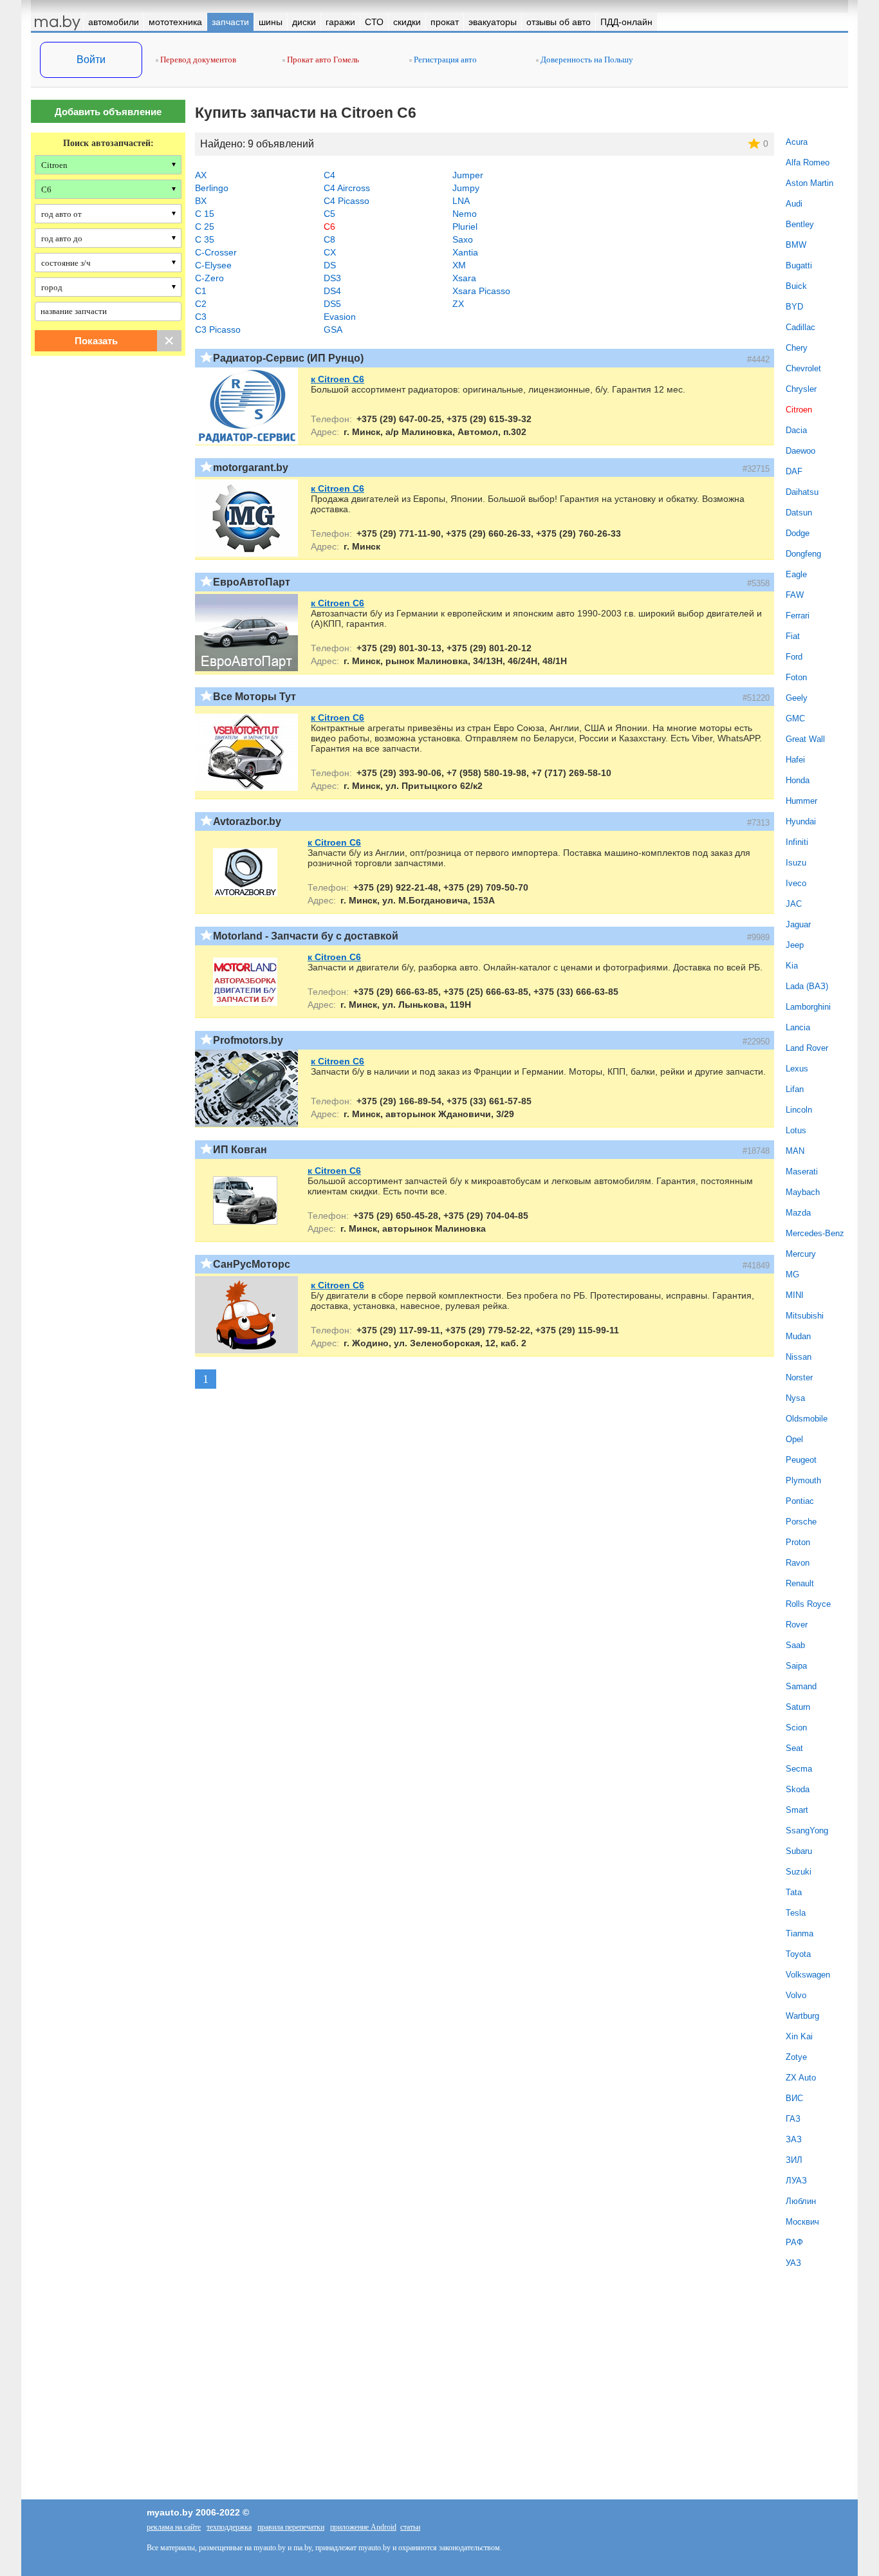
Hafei (795, 760)
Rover (797, 1625)
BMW (796, 245)
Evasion (340, 317)
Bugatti (799, 265)
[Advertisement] (108, 497)
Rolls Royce (808, 1604)
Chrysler (801, 389)
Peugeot (801, 1460)
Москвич (802, 2222)
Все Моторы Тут (254, 697)
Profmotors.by (248, 1040)
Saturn (798, 1707)
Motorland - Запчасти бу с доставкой (306, 936)
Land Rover (807, 1048)
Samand (801, 1686)
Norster (799, 1377)
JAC (794, 904)
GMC (795, 718)
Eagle (796, 574)
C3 (201, 317)
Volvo (796, 1995)
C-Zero (209, 278)
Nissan (799, 1357)
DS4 (332, 291)
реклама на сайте (174, 2527)
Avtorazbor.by (247, 821)
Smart (797, 1810)
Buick (796, 286)
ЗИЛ (794, 2160)
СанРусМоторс (252, 1264)
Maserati (802, 1172)
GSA (333, 329)
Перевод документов (197, 60)
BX (201, 201)
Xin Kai (799, 2036)
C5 (329, 214)
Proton (798, 1542)
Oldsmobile (807, 1419)
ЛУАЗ (796, 2181)
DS (330, 265)
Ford (794, 657)
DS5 (332, 304)
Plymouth (803, 1480)
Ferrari (798, 616)
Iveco (796, 883)
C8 (329, 239)
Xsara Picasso (481, 291)
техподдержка (229, 2527)
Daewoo (800, 451)
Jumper (468, 175)
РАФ (794, 2242)
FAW (795, 595)
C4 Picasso (347, 201)
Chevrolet (803, 368)
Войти (91, 60)
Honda (798, 780)
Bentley (800, 224)
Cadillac (800, 327)
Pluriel (465, 227)
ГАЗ (793, 2119)
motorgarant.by (251, 468)
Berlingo (212, 188)
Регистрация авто (444, 60)
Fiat (793, 636)
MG (792, 1274)
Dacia (796, 430)
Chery (797, 348)
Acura (797, 142)
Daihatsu (802, 492)
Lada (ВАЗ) (807, 986)
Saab (795, 1645)
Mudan (798, 1336)
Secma (799, 1769)
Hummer (801, 801)
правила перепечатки (291, 2527)
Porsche (801, 1522)
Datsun (799, 513)
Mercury (801, 1254)
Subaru (799, 1851)
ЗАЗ (794, 2139)
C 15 (205, 214)
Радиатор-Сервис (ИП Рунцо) (288, 358)
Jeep (795, 945)
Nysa (795, 1398)
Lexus (797, 1069)
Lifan (795, 1089)
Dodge (798, 533)
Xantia (465, 252)
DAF (794, 471)
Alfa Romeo (808, 162)
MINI (795, 1295)
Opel (794, 1439)
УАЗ (793, 2263)
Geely (797, 698)
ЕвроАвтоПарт (252, 582)
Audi (794, 204)
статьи (410, 2527)
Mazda (798, 1213)
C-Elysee (213, 265)
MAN (795, 1151)
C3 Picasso (218, 329)
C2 (201, 304)
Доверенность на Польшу (586, 60)
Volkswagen (808, 1975)
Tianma (800, 1933)
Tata (794, 1892)
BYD (794, 307)
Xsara (464, 278)
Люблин (801, 2201)
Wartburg (802, 2016)
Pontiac (800, 1501)
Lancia (798, 1027)
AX (201, 175)
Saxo (463, 239)
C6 (329, 227)
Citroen (799, 410)
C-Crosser (216, 252)
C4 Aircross (347, 188)
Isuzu (796, 863)
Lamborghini (808, 1007)
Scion (796, 1728)
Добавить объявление (108, 112)
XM (459, 265)
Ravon (798, 1563)
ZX (458, 304)
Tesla (796, 1913)
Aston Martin (810, 183)
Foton (796, 677)
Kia (792, 966)
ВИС (794, 2098)
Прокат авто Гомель (322, 60)
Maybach (803, 1192)
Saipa (796, 1666)
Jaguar (798, 924)
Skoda (798, 1789)
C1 (201, 291)
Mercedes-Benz (815, 1233)
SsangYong (807, 1830)
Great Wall (805, 739)
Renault (800, 1583)
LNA (461, 201)
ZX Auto (801, 2078)
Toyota (798, 1954)
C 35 (205, 239)
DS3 (332, 278)
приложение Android (363, 2527)
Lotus (796, 1130)
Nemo (465, 214)
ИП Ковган (240, 1150)
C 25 (205, 227)
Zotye (796, 2057)
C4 (329, 175)
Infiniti (797, 842)
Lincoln (799, 1110)
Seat (794, 1748)
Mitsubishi (805, 1316)
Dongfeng (803, 554)
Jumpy (466, 188)
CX (330, 252)
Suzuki (799, 1872)
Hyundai (801, 821)
